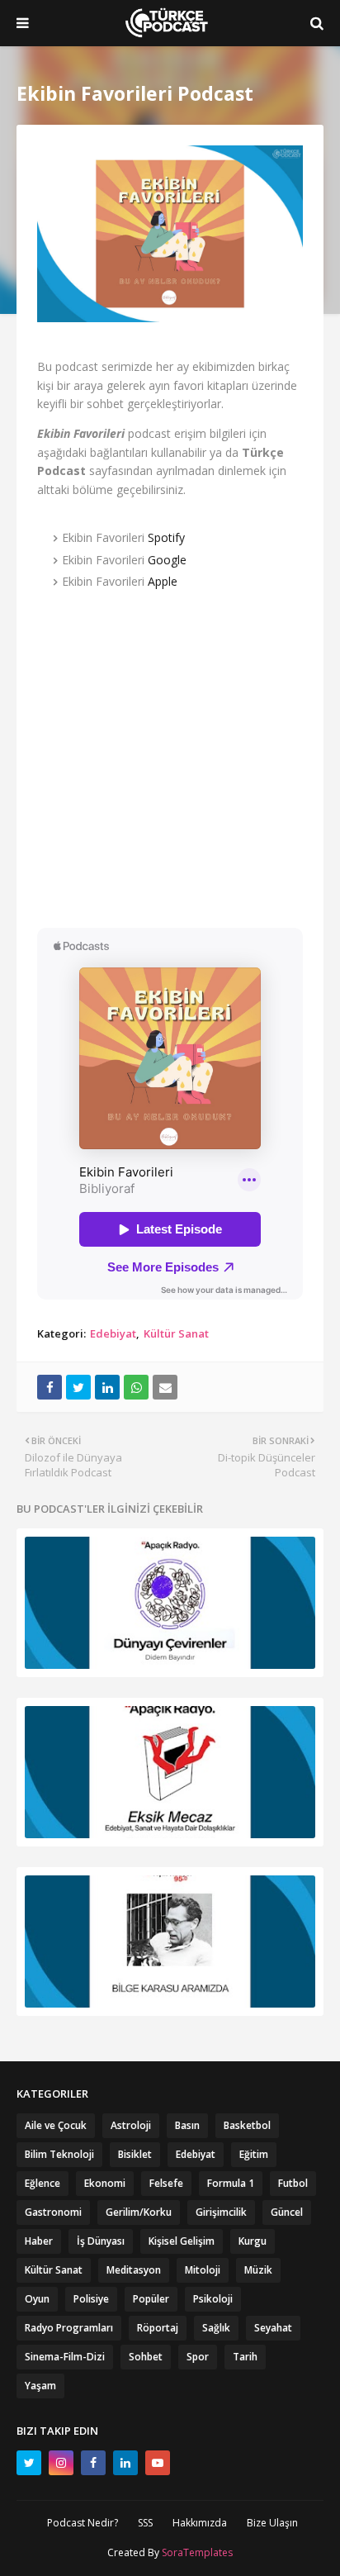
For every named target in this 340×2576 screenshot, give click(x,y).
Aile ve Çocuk (56, 2125)
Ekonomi (105, 2183)
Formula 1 (231, 2183)
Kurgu (253, 2241)
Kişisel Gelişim (182, 2241)
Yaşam (40, 2386)
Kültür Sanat (176, 1333)
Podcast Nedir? (83, 2523)
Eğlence (42, 2183)
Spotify (166, 537)
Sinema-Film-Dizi (65, 2357)
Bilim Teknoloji (59, 2154)
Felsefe (166, 2183)
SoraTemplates (197, 2552)
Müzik (258, 2270)
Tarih (245, 2357)
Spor (198, 2357)
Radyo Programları (69, 2328)
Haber (39, 2241)
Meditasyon (134, 2270)
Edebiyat (113, 1333)
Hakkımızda (200, 2523)
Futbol (293, 2183)
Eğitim (254, 2154)
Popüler (151, 2299)
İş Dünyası (101, 2241)
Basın (187, 2125)
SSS (145, 2523)
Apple (163, 581)
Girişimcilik (221, 2212)
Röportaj (158, 2328)
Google (167, 560)
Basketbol (247, 2125)
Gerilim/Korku (139, 2212)
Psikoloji (213, 2299)
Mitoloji (203, 2270)
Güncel (287, 2212)
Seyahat (273, 2328)
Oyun (37, 2299)
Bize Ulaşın (272, 2523)
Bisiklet (135, 2154)
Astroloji (131, 2125)
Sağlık (216, 2328)
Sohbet (146, 2357)
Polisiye (91, 2299)
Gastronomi (53, 2212)
